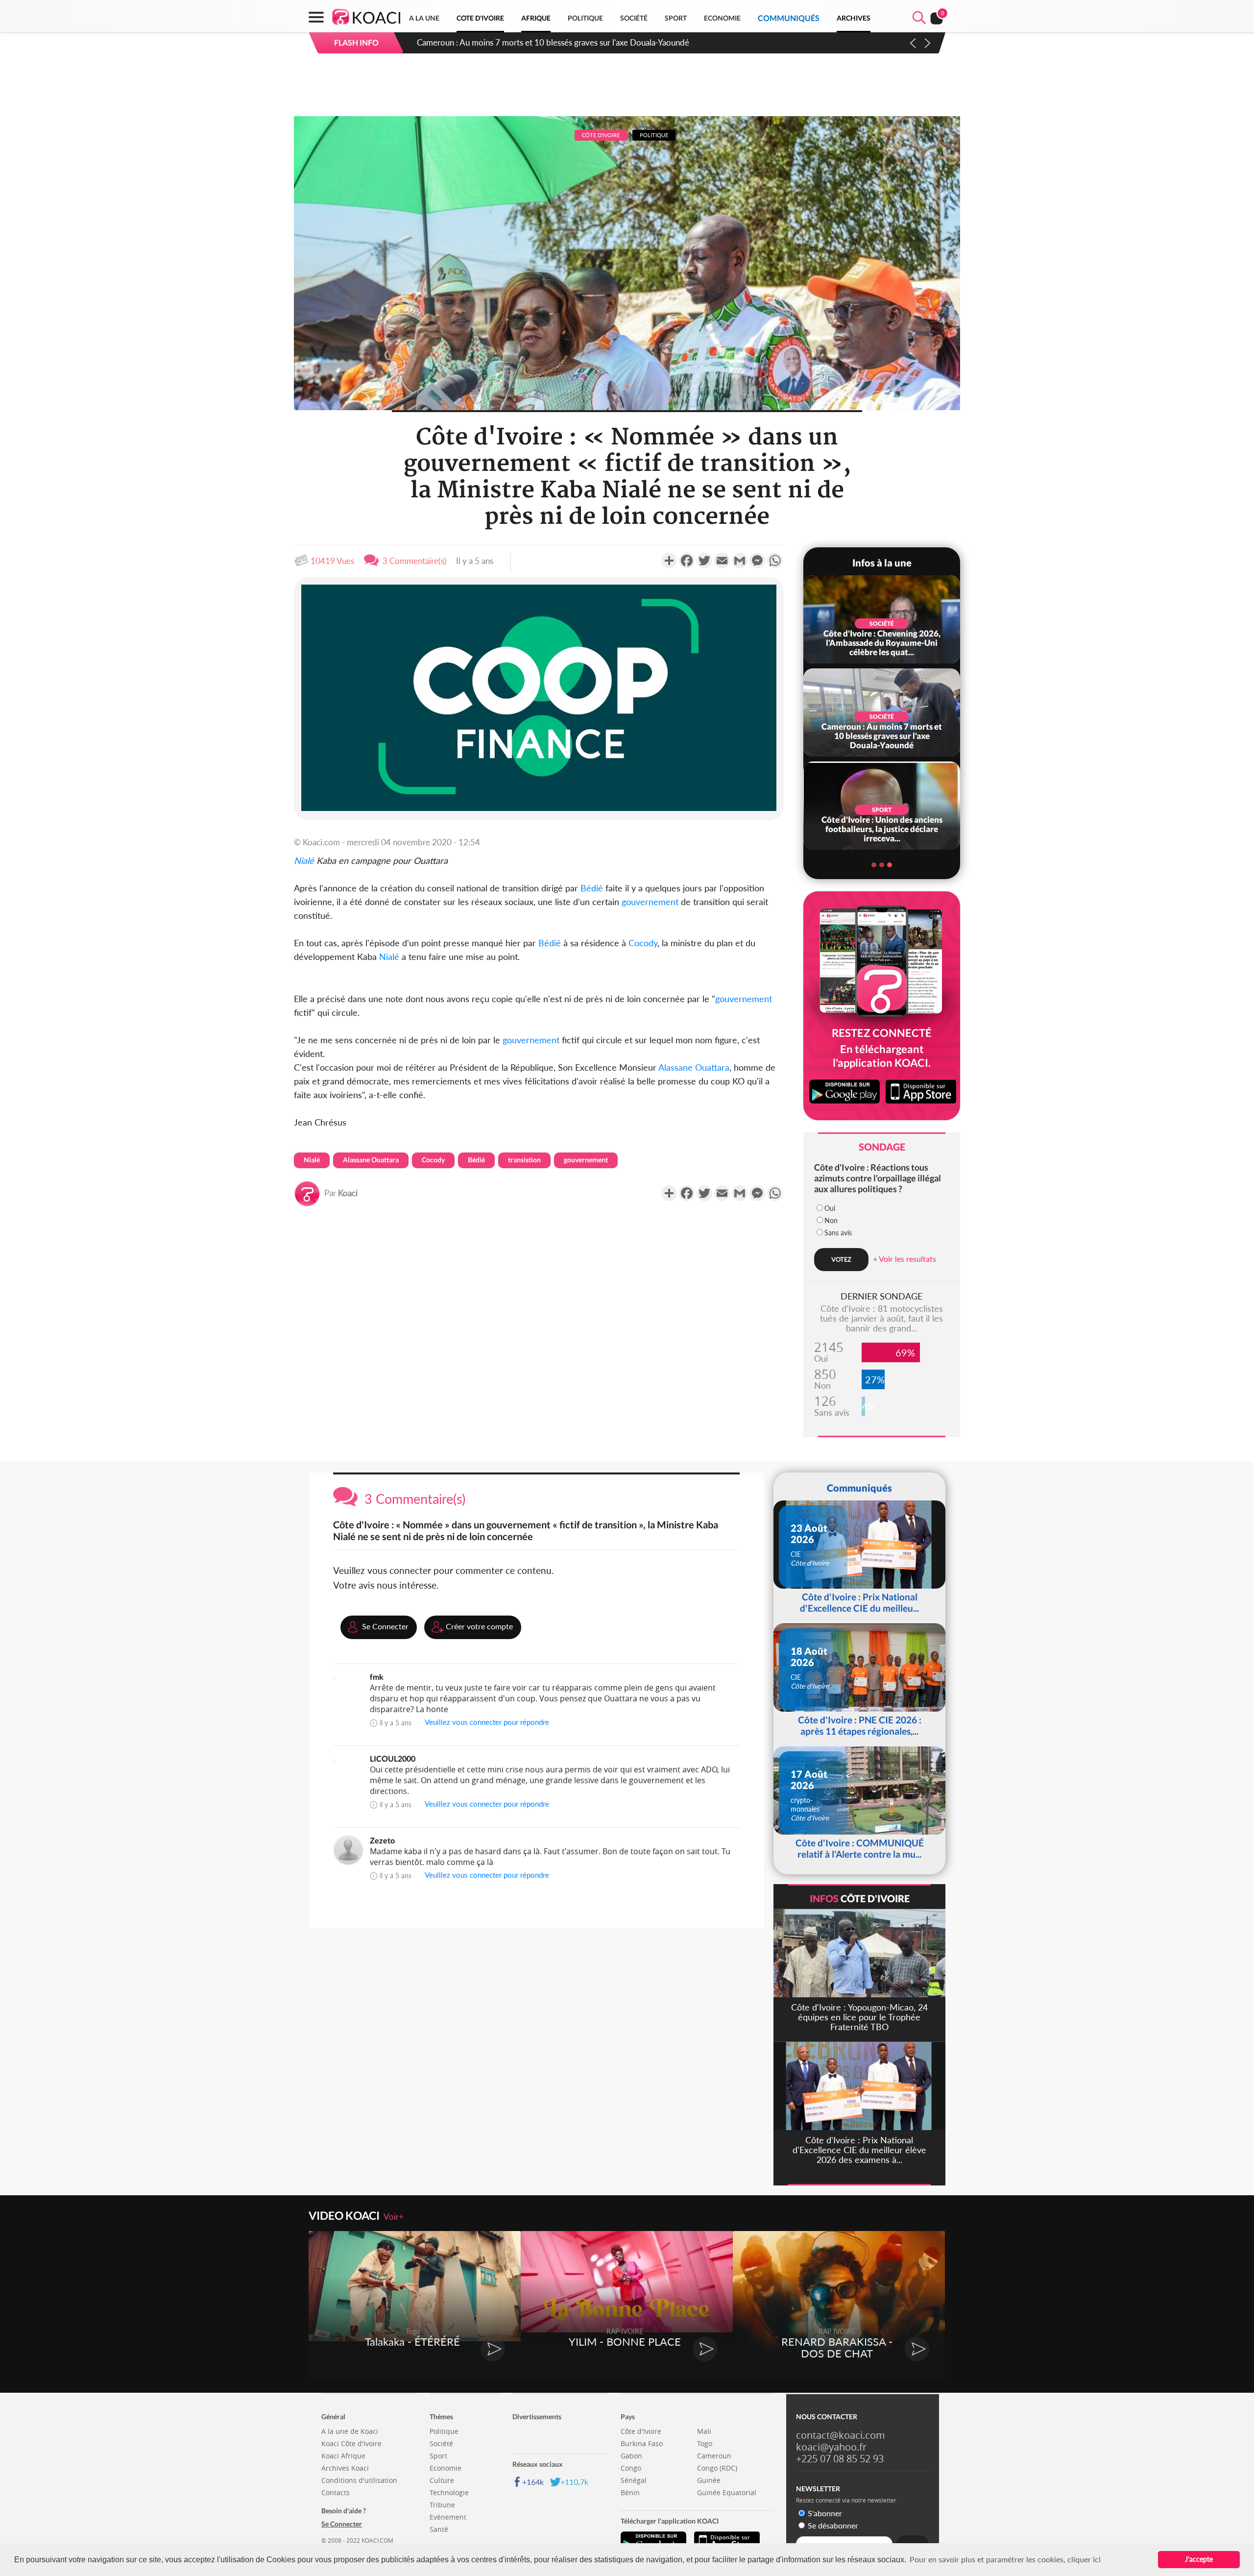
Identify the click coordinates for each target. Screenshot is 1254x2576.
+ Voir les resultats (904, 1259)
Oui (830, 1208)
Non (831, 1220)
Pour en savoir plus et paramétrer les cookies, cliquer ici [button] (1005, 2559)
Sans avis (838, 1233)
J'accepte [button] (1199, 2559)
